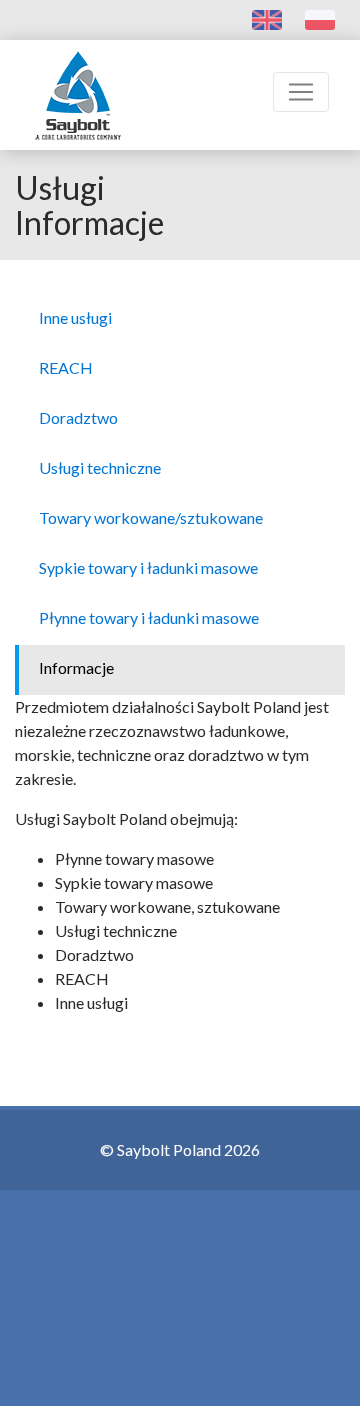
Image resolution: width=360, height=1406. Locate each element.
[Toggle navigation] (301, 92)
